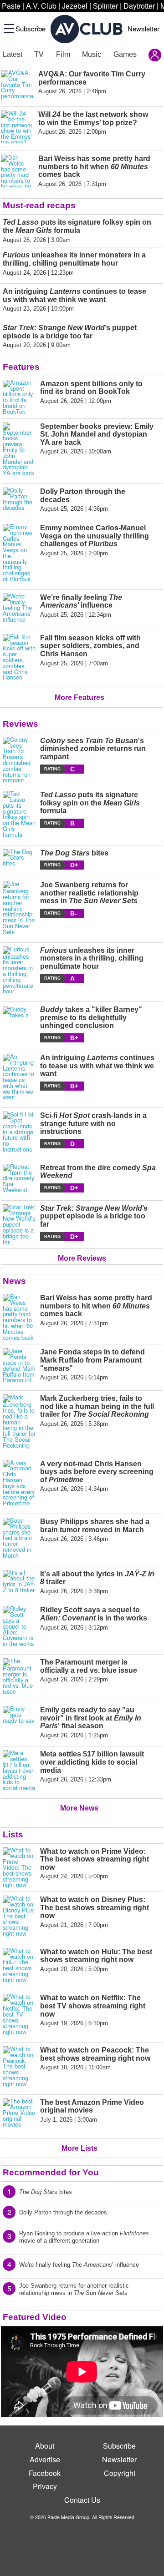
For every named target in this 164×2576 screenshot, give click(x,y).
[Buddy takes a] (19, 1024)
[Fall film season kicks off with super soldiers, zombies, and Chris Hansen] (19, 657)
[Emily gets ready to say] (19, 1722)
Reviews (20, 724)
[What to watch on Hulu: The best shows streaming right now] (19, 1965)
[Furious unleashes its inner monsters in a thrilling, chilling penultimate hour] (19, 971)
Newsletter (143, 28)
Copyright (120, 2473)
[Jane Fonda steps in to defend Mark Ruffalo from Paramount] (19, 1366)
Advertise (45, 2459)
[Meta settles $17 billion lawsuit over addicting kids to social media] (19, 1771)
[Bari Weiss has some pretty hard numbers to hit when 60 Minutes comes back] (19, 1317)
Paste (11, 6)
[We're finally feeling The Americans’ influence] (19, 608)
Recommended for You (51, 2172)
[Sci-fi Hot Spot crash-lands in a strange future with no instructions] (19, 1132)
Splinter (105, 6)
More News (79, 1808)
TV (39, 54)
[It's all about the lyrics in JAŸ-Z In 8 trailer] (19, 1582)
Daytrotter (139, 6)
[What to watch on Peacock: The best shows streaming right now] (19, 2067)
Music (92, 54)
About (45, 2446)
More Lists (79, 2148)
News (14, 1281)
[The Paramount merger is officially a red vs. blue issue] (19, 1676)
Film (63, 54)
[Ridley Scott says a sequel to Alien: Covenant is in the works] (19, 1626)
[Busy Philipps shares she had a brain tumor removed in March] (19, 1538)
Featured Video (35, 2317)
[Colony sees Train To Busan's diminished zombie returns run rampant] (19, 760)
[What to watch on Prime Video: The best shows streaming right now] (19, 1868)
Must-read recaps (39, 205)
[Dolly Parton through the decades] (19, 500)
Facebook (45, 2473)
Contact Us (82, 2500)
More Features (79, 697)
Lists (13, 1834)
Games (125, 54)
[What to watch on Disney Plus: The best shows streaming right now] (19, 1916)
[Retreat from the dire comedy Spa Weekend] (19, 1178)
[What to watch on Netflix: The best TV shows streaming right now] (19, 2014)
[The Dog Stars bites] (19, 860)
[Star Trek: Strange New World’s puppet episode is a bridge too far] (19, 1225)
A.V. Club (41, 6)
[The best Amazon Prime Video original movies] (19, 2115)
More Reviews (82, 1258)
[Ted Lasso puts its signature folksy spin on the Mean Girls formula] (19, 814)
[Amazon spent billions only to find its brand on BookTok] (19, 397)
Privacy (45, 2486)
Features (21, 367)
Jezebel (75, 6)
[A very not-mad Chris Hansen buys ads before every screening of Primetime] (19, 1483)
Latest (13, 54)
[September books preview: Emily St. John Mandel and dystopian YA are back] (19, 449)
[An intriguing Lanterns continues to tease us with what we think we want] (19, 1077)
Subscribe (31, 28)
